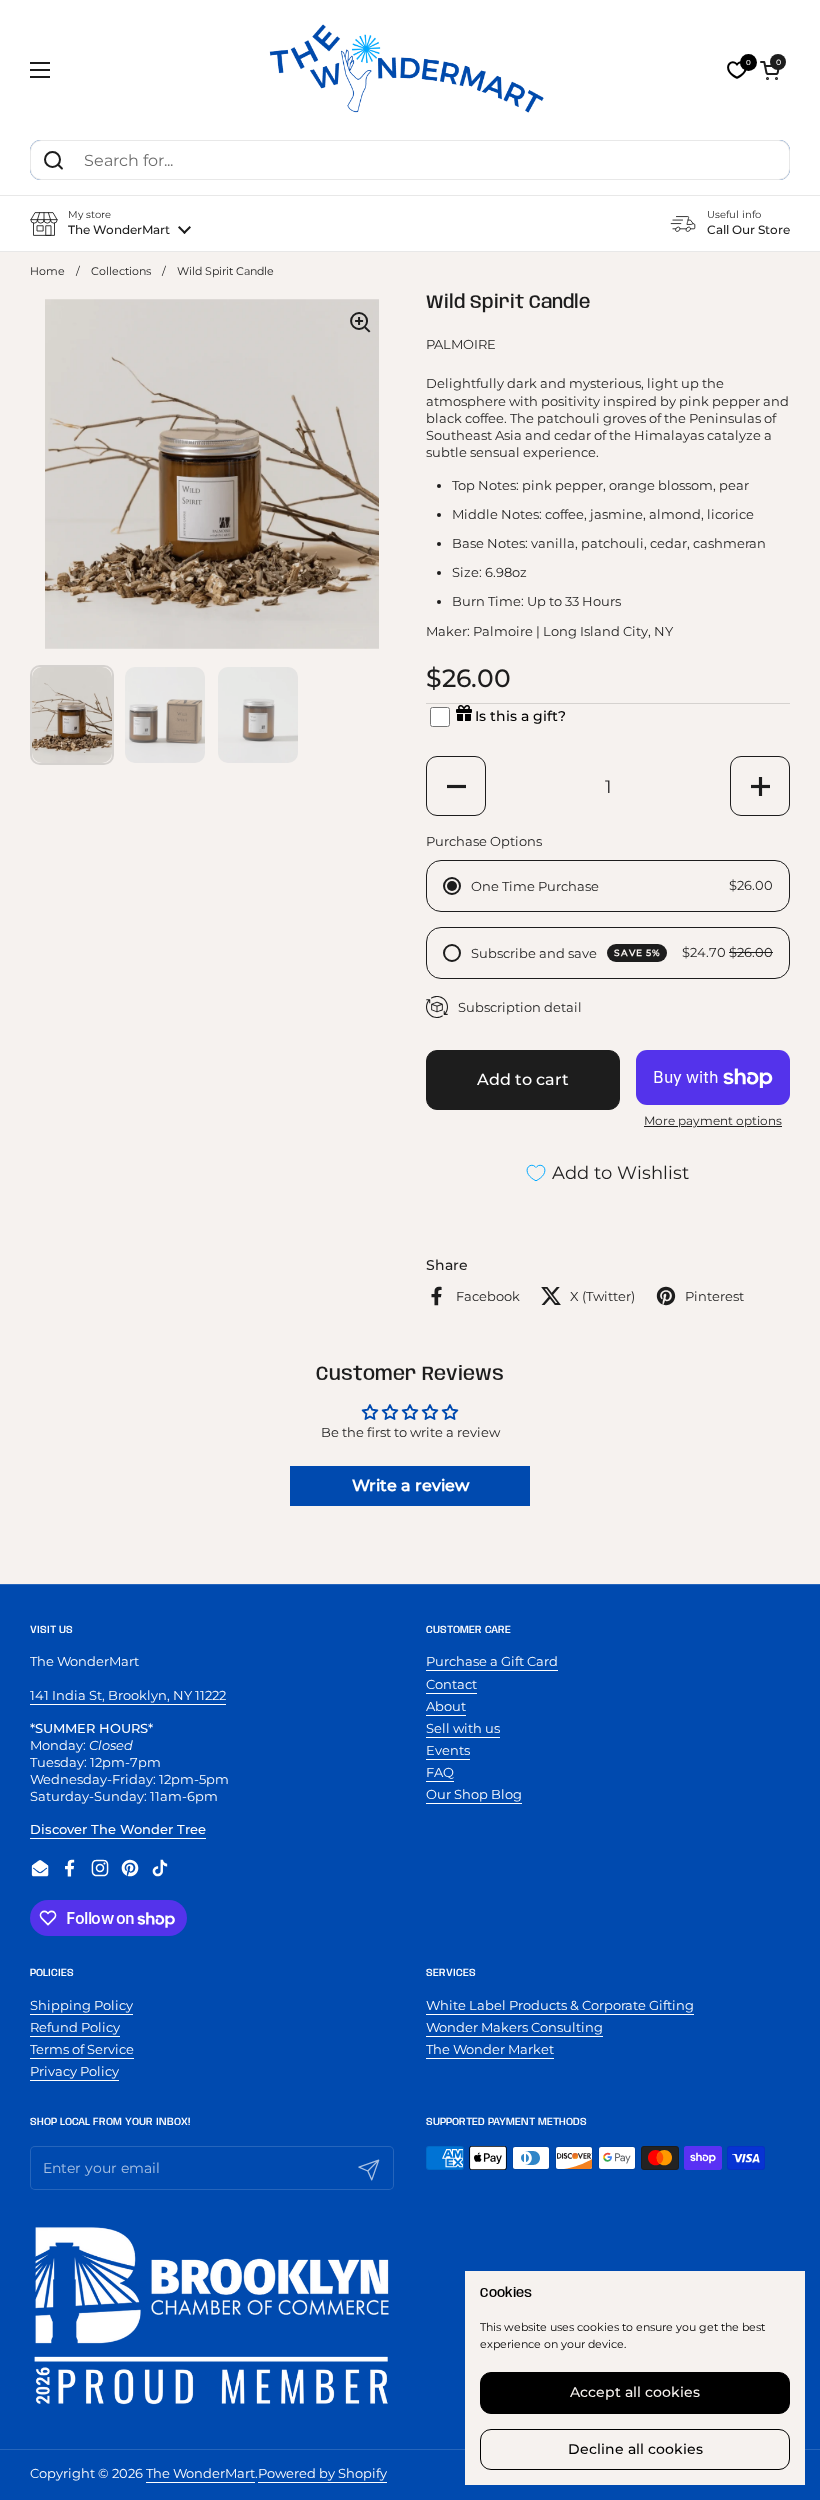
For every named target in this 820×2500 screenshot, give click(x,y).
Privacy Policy (74, 2071)
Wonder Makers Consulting (514, 2027)
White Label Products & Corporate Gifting (560, 2005)
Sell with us (463, 1728)
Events (448, 1750)
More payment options (713, 1120)
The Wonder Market (490, 2049)
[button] (770, 70)
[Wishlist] (737, 70)
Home (47, 271)
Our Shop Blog (474, 1794)
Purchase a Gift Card (492, 1661)
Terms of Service (82, 2049)
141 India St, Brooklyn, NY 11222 (128, 1695)
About (446, 1706)
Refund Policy (75, 2027)
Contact (451, 1684)
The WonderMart (200, 2473)
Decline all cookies (635, 2449)
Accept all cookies (635, 2392)
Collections (121, 271)
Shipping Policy (81, 2005)
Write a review (410, 1485)
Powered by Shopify (322, 2473)
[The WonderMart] (410, 70)
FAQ (440, 1772)
